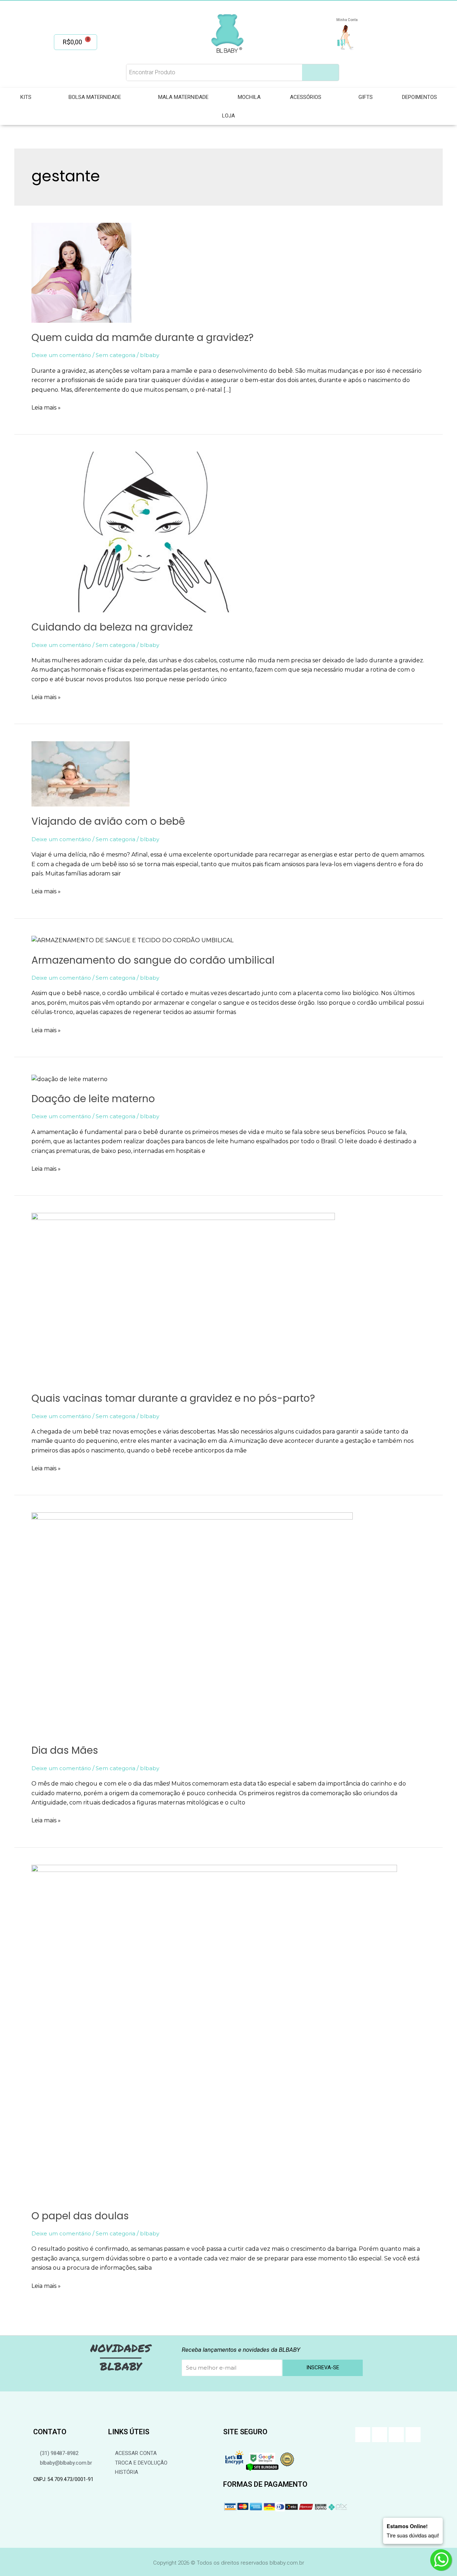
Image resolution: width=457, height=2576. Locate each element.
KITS (26, 97)
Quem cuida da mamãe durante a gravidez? (142, 338)
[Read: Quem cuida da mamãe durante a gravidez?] (81, 272)
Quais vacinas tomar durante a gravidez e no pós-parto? (173, 1398)
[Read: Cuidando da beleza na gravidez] (135, 531)
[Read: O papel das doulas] (214, 2032)
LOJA (228, 116)
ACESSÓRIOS (306, 97)
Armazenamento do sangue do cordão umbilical (153, 960)
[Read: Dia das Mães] (192, 1624)
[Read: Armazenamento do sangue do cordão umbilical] (132, 940)
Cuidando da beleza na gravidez (112, 627)
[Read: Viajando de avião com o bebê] (81, 774)
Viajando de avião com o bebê (108, 821)
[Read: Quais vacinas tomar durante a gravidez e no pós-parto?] (183, 1298)
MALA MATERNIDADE (183, 97)
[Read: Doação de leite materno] (69, 1079)
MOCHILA (249, 97)
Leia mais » (46, 407)
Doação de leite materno (93, 1099)
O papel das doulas (80, 2216)
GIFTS (366, 97)
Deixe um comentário (61, 355)
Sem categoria (115, 355)
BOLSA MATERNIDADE (95, 97)
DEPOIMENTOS (420, 97)
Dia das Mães (65, 1750)
